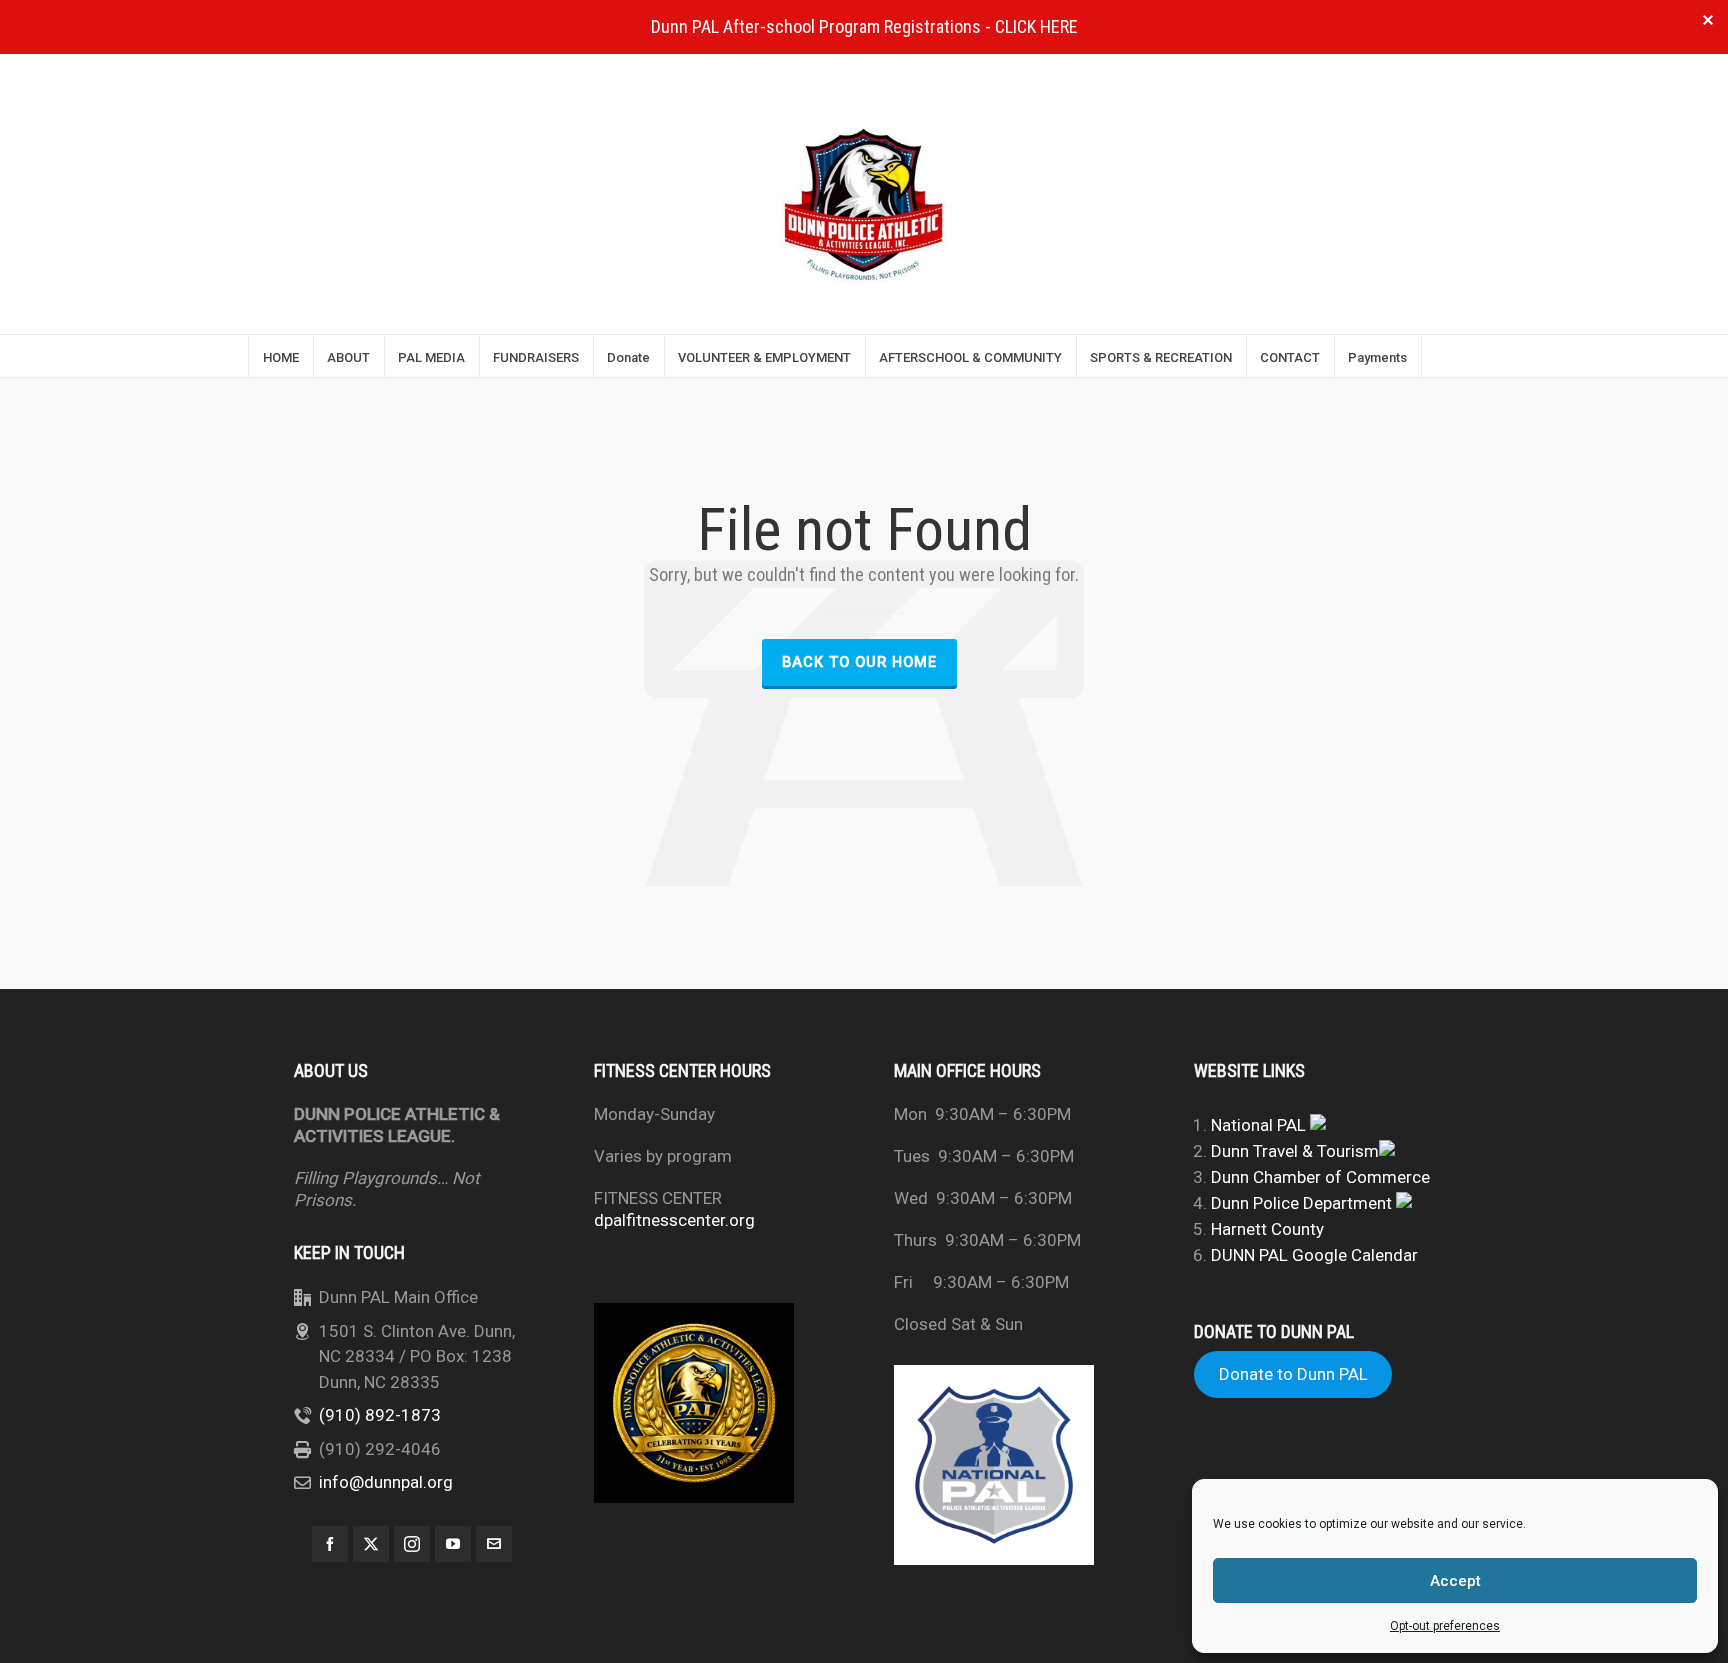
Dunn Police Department (1303, 1203)
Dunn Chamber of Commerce (1320, 1177)
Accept (1455, 1581)
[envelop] (494, 1544)
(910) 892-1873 (380, 1415)
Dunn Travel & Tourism (1295, 1151)
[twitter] (371, 1544)
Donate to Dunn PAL (1293, 1375)
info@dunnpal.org (386, 1482)
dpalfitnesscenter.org (674, 1220)
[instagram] (412, 1544)
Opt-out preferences (1445, 1626)
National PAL (1260, 1125)
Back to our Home (859, 662)
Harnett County (1267, 1229)
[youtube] (453, 1544)
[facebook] (330, 1544)
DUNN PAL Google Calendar (1314, 1255)
